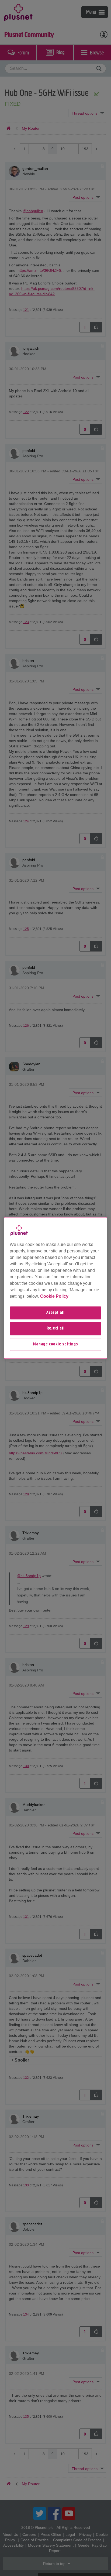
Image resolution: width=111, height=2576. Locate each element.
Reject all (56, 1329)
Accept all (55, 1313)
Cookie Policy (54, 1296)
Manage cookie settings (55, 1344)
